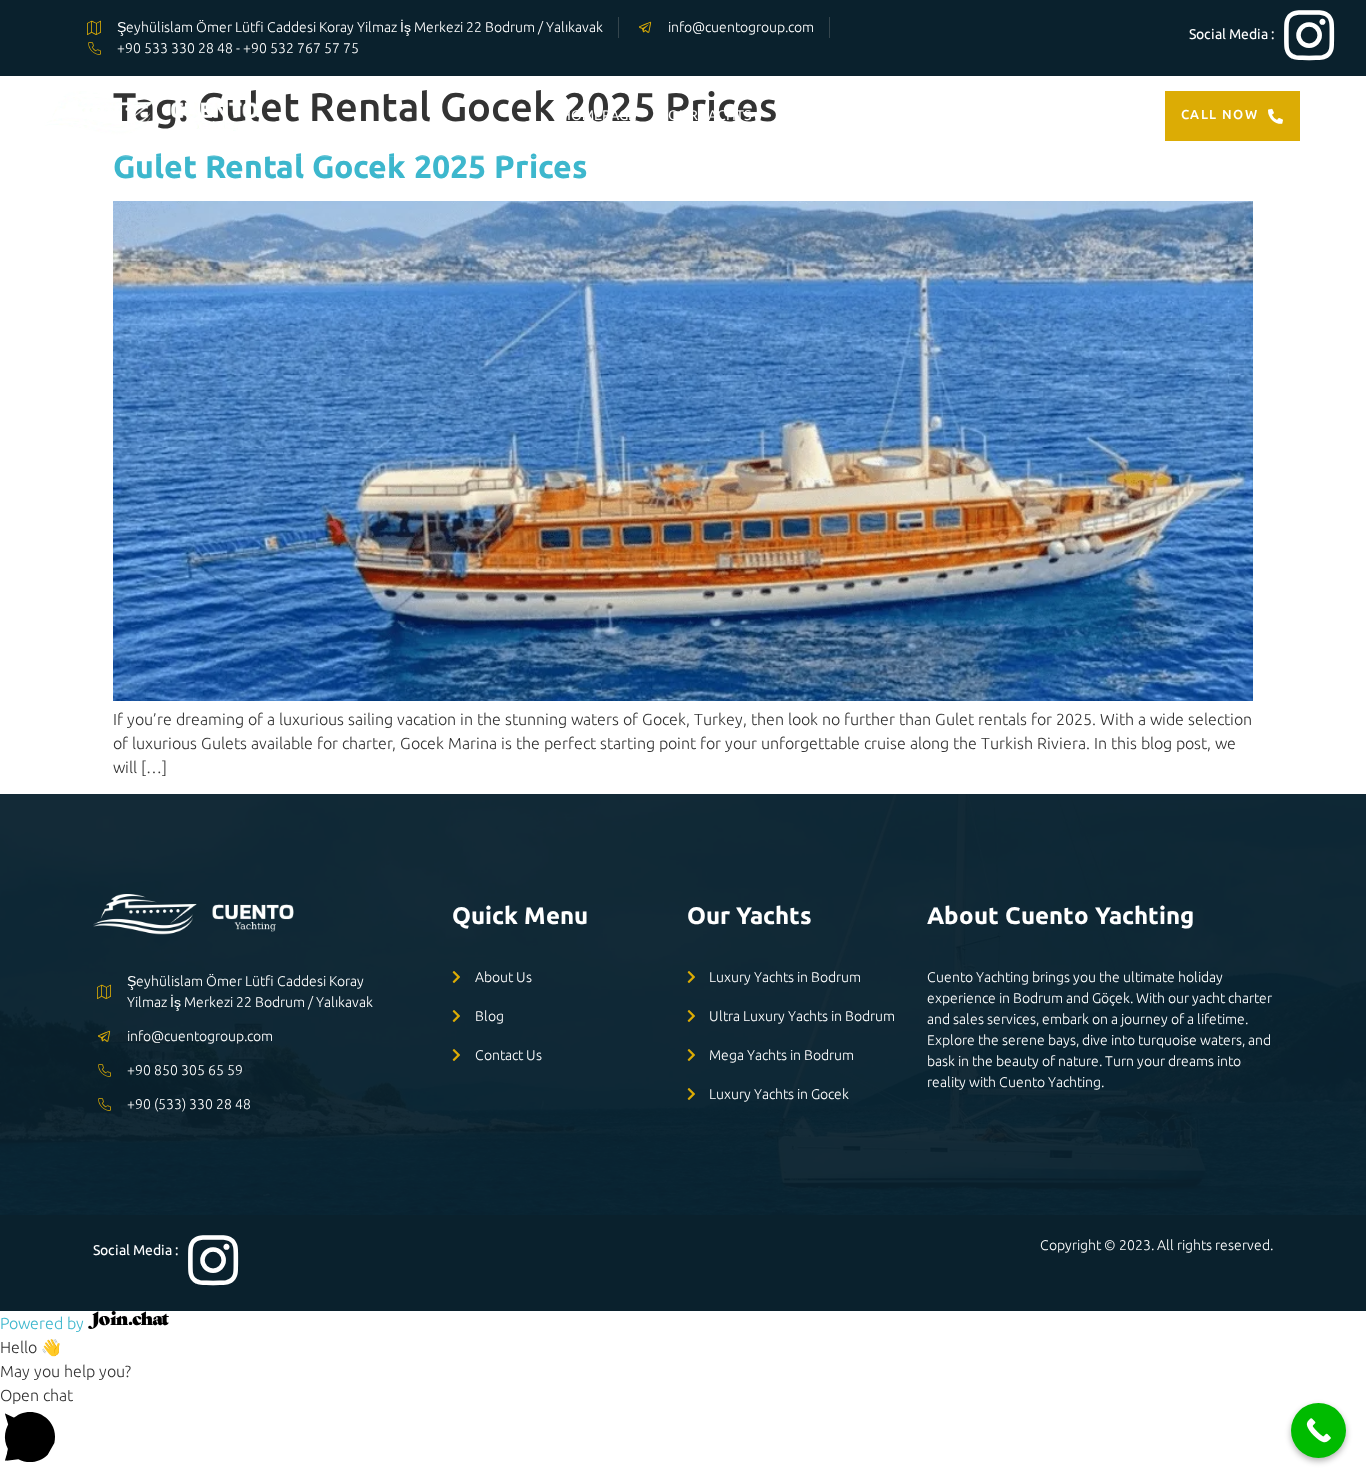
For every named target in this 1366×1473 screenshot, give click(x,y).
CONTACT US (1055, 115)
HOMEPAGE (598, 115)
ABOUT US (948, 115)
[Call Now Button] (1318, 1430)
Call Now (1219, 114)
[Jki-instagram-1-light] (1309, 35)
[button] (683, 1428)
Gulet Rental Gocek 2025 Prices (350, 166)
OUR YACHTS (709, 115)
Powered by (44, 1323)
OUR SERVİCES (837, 115)
